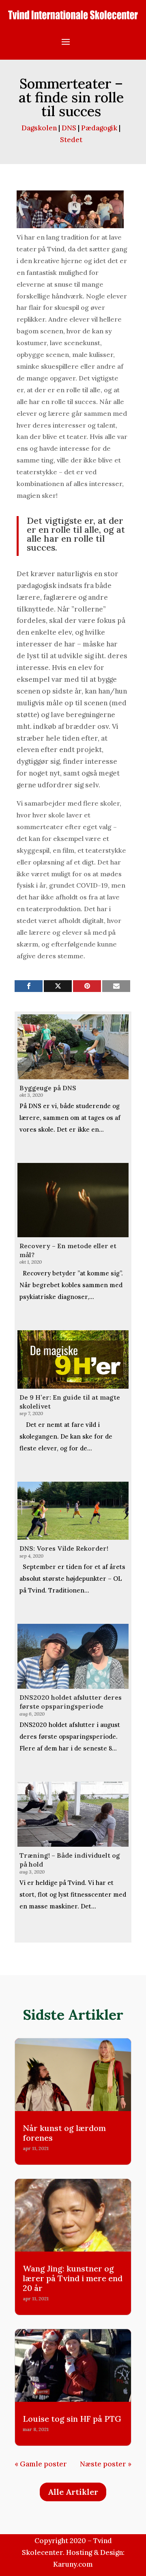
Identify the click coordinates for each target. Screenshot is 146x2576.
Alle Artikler (73, 2492)
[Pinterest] (87, 986)
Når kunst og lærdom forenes (64, 2133)
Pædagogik (99, 128)
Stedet (71, 140)
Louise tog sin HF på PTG (72, 2419)
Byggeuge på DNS (48, 1088)
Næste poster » (106, 2464)
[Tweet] (58, 986)
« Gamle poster (41, 2464)
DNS (69, 128)
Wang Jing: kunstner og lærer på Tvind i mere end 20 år (73, 2278)
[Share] (29, 986)
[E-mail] (116, 986)
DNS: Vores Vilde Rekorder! (64, 1548)
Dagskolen (39, 128)
